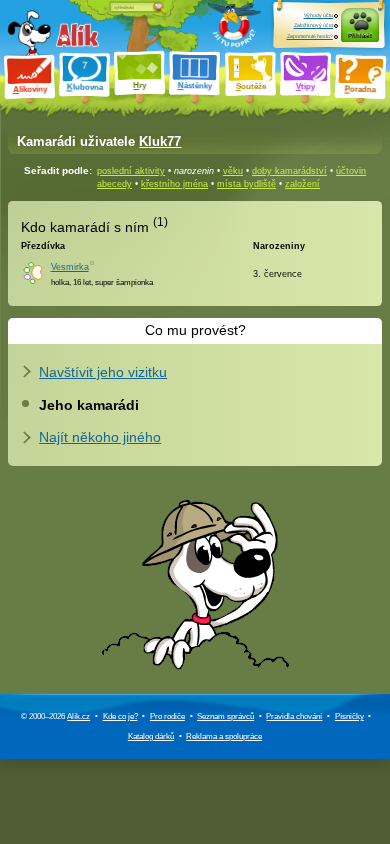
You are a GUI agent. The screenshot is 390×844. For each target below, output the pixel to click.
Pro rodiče (167, 716)
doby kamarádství (289, 171)
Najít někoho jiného (100, 437)
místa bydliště (246, 184)
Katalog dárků (151, 736)
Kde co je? (120, 716)
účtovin (351, 171)
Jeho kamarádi (89, 405)
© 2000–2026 (55, 716)
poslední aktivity (131, 171)
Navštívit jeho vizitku (103, 372)
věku (233, 171)
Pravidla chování (294, 716)
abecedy (114, 184)
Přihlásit (360, 35)
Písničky (349, 716)
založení (302, 184)
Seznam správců (225, 716)
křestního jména (174, 184)
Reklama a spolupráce (224, 736)
